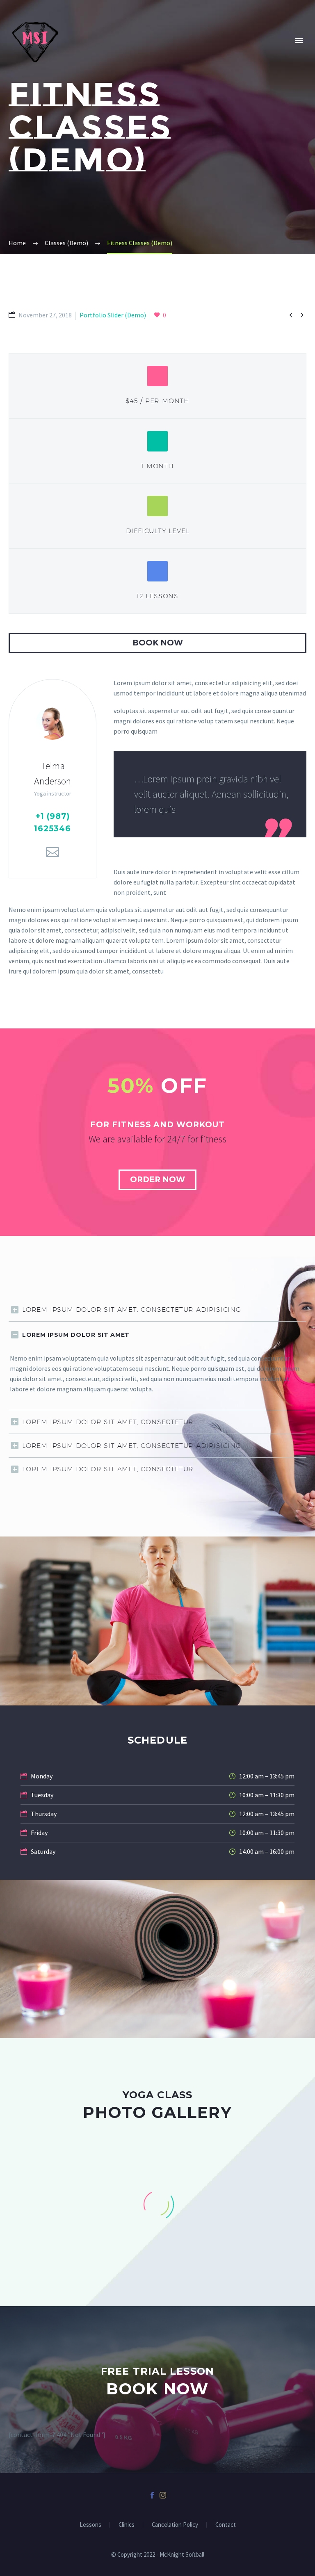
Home (85, 52)
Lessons (90, 2525)
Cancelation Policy (175, 2525)
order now (157, 1180)
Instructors (184, 52)
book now (158, 643)
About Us (128, 52)
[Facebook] (152, 2495)
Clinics (282, 52)
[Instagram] (163, 2495)
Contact (226, 2525)
